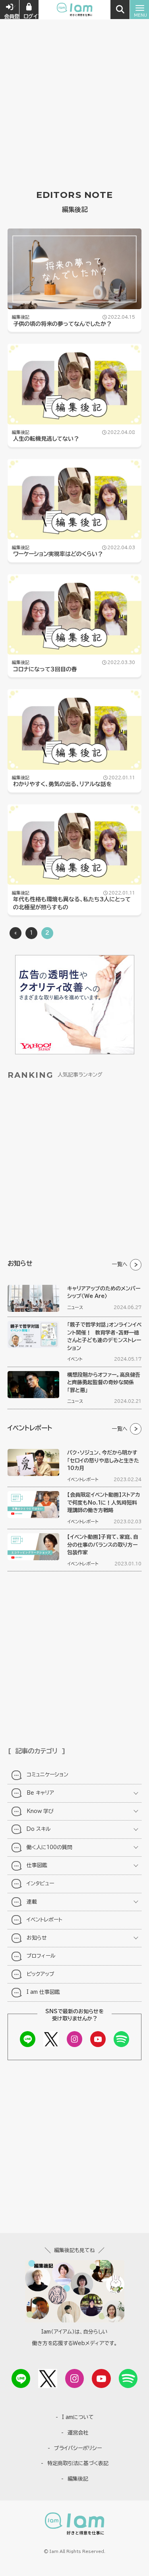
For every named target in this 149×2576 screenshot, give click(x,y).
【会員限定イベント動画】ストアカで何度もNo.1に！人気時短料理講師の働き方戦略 (104, 1503)
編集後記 (21, 317)
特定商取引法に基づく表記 (78, 2463)
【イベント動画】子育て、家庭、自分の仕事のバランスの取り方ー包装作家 (103, 1545)
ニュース (75, 1307)
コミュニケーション (47, 1775)
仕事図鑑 (37, 1865)
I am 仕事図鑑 (43, 1992)
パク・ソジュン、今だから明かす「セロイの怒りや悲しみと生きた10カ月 (103, 1460)
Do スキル (39, 1829)
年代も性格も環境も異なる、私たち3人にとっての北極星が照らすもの (72, 903)
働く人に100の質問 (49, 1847)
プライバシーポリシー (78, 2448)
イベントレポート (83, 1479)
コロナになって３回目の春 (45, 669)
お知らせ (37, 1938)
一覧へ (120, 1264)
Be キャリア (40, 1793)
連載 (32, 1902)
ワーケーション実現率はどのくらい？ (58, 554)
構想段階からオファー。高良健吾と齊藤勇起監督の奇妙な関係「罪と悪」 (104, 1383)
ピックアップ (41, 1974)
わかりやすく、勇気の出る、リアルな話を (62, 784)
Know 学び (40, 1811)
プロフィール (41, 1956)
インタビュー (40, 1884)
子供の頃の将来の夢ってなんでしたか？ (62, 324)
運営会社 (78, 2433)
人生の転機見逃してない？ (46, 439)
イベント (75, 1359)
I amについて (78, 2417)
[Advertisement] (74, 78)
